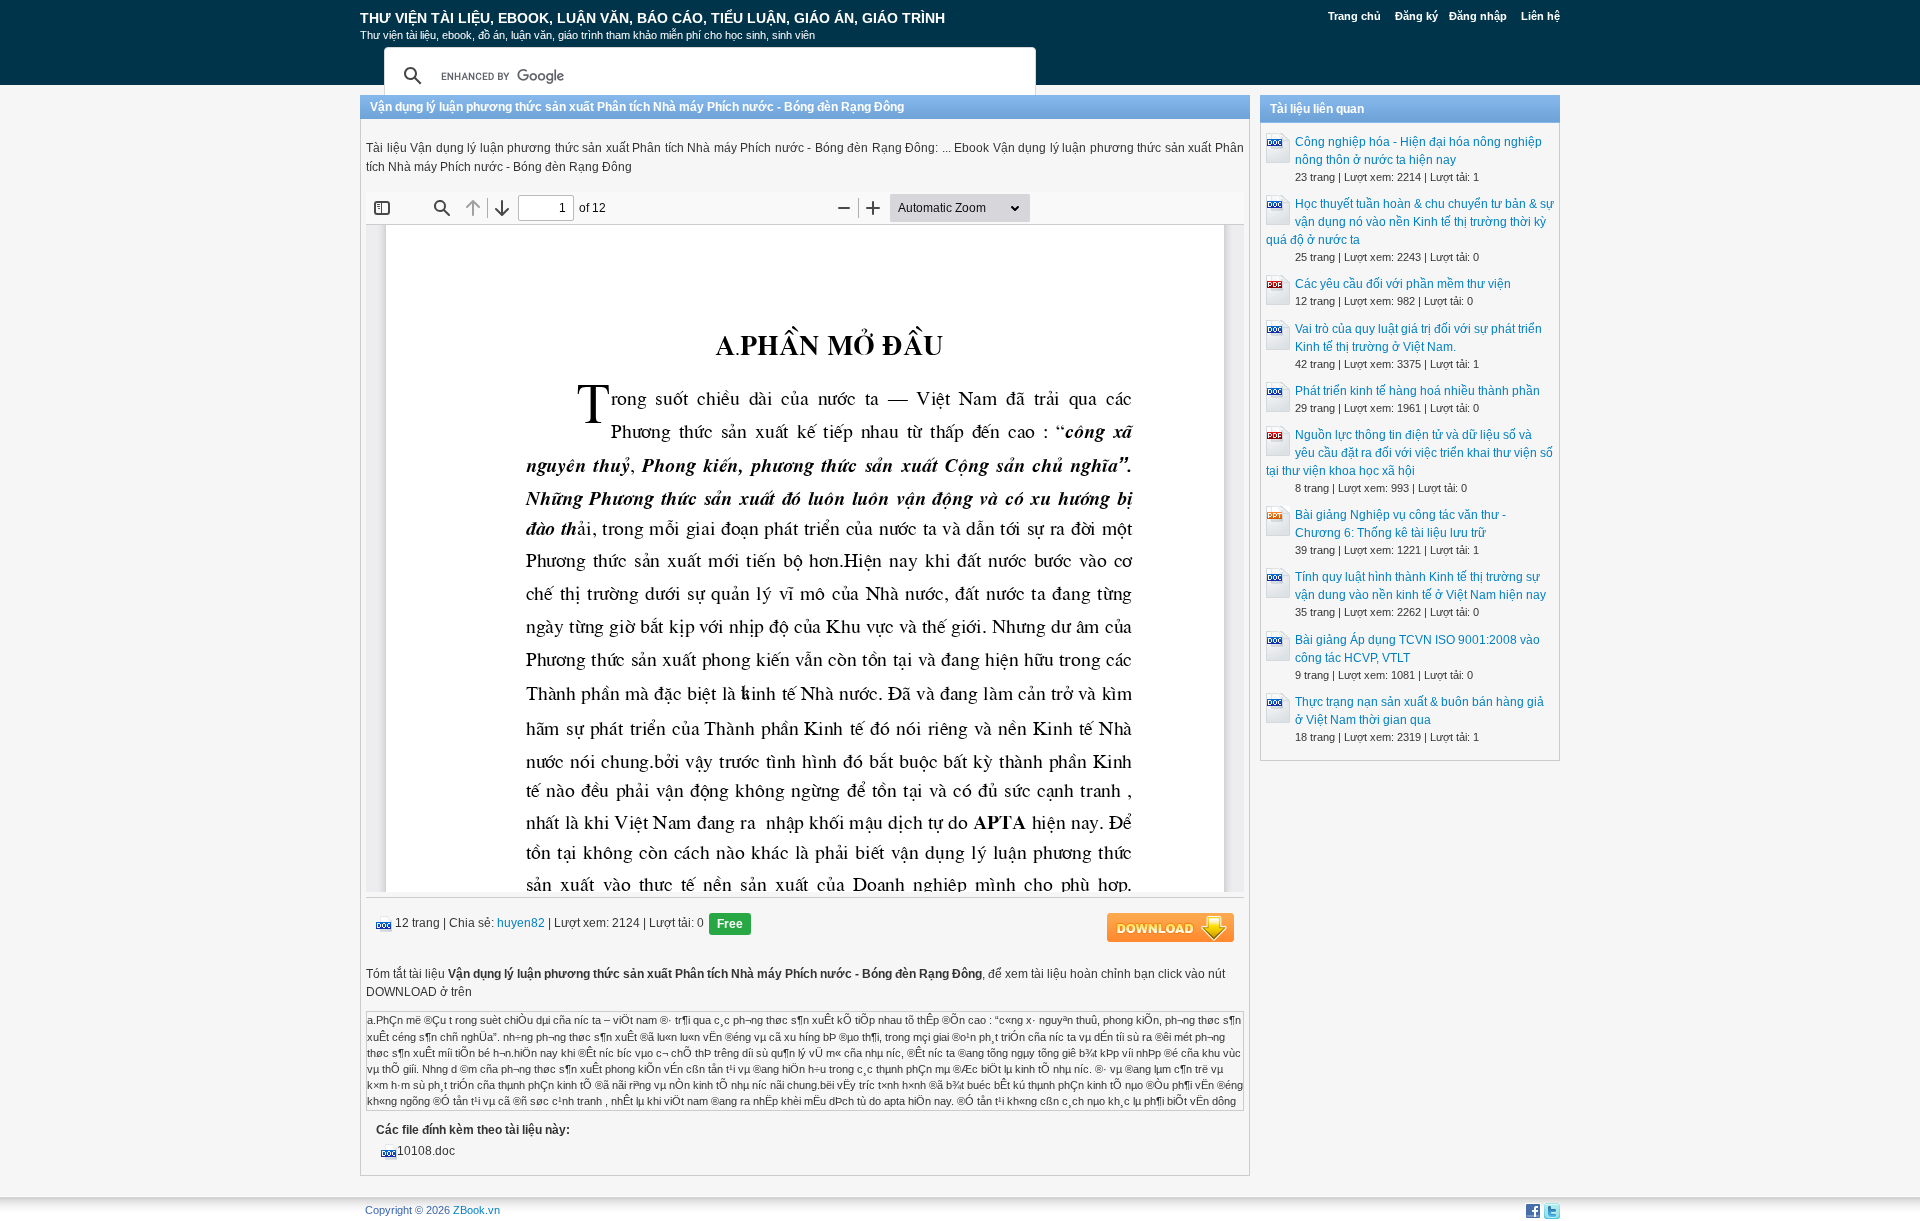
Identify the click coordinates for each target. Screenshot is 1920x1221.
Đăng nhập (1478, 16)
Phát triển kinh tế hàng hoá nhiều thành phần (1417, 391)
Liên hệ (1540, 16)
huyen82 (521, 924)
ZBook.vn (476, 1210)
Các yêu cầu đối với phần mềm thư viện (1403, 284)
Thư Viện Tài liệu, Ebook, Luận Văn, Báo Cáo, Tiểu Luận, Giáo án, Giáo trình (652, 18)
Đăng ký (1416, 16)
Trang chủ (1354, 16)
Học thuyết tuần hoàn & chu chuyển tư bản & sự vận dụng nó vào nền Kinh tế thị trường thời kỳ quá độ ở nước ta (1410, 222)
